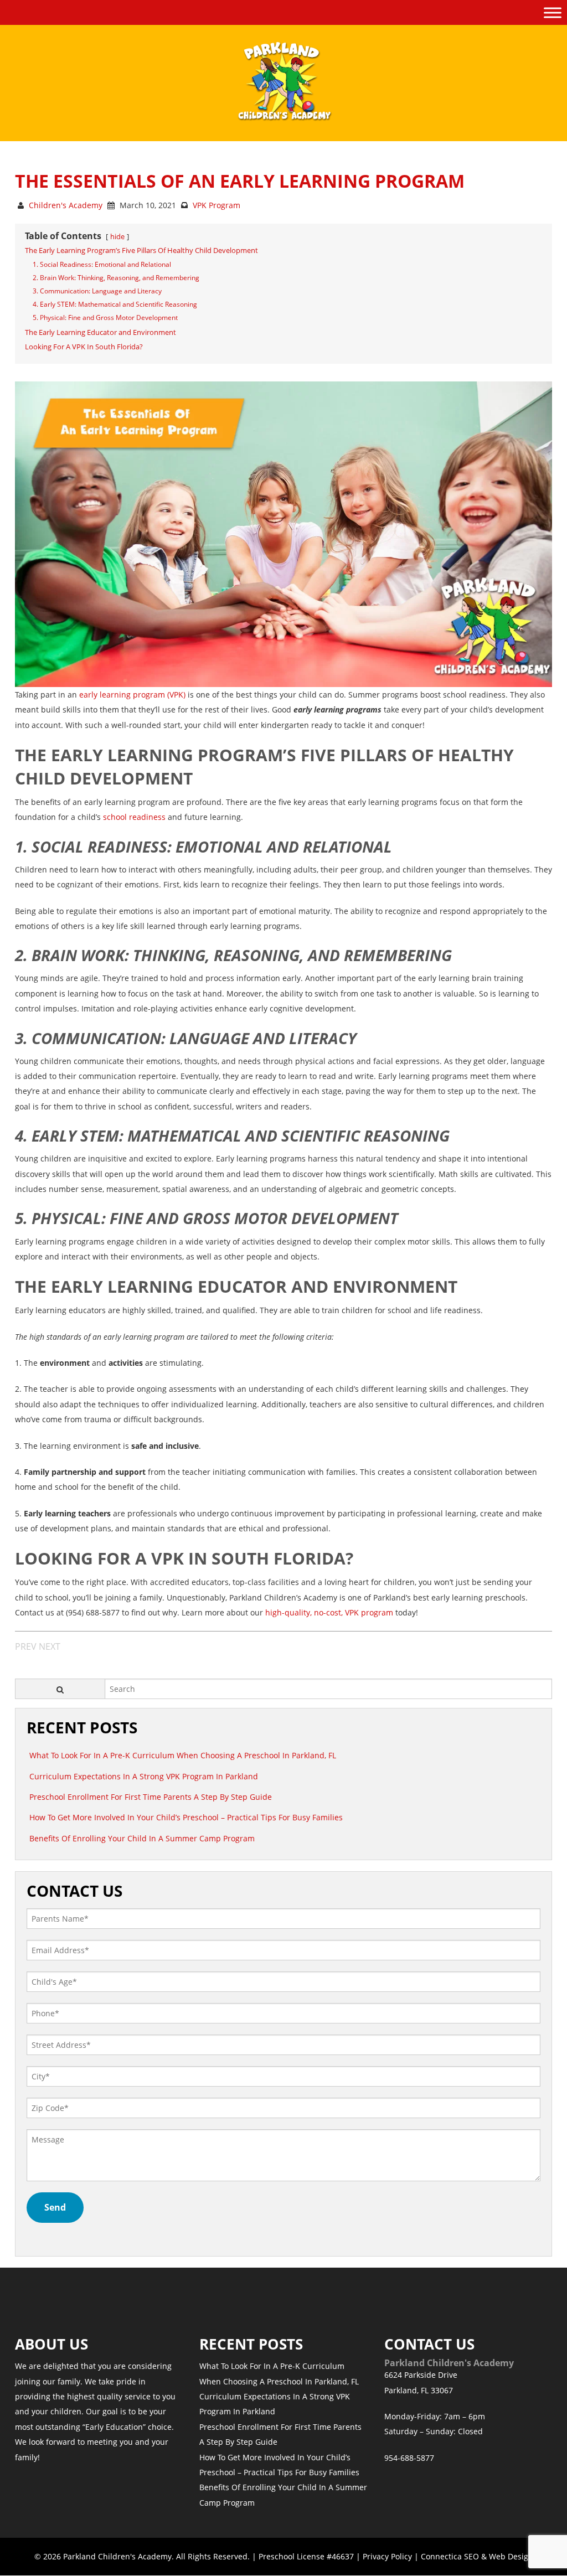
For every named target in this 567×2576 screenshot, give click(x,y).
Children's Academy (66, 205)
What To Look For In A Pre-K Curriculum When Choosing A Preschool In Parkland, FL (183, 1755)
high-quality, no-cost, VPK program (329, 1612)
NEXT (50, 1646)
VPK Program (217, 205)
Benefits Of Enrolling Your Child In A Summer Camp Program (142, 1838)
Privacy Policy (387, 2556)
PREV (26, 1646)
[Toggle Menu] (553, 12)
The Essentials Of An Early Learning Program (240, 181)
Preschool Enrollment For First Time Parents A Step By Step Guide (151, 1797)
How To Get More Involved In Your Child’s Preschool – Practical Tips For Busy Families (186, 1817)
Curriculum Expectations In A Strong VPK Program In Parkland (144, 1776)
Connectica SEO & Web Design (477, 2556)
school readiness (134, 817)
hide (117, 236)
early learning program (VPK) (132, 695)
